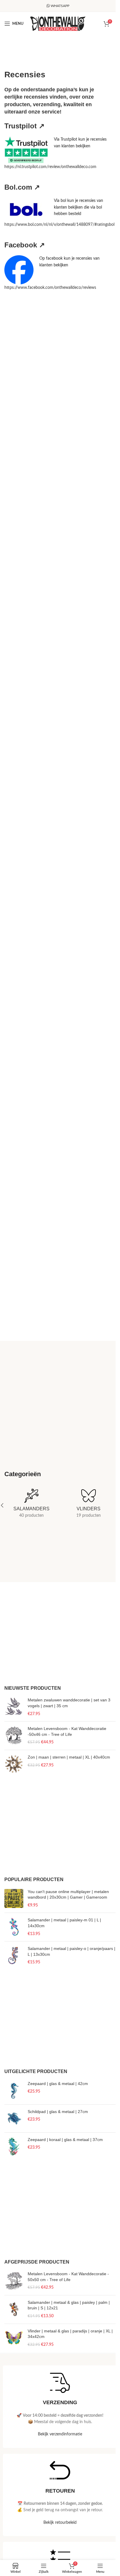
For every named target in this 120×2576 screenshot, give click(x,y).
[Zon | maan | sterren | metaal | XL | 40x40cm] (14, 1764)
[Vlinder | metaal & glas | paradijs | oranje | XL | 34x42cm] (14, 2338)
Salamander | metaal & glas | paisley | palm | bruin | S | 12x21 (69, 2305)
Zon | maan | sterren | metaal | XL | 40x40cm (69, 1757)
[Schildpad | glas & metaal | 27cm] (14, 2118)
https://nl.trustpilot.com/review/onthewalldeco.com (50, 167)
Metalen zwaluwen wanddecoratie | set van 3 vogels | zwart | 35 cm (69, 1703)
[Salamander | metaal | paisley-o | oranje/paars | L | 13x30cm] (14, 1956)
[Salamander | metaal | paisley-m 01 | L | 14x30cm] (14, 1927)
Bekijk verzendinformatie (60, 2434)
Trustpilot (24, 126)
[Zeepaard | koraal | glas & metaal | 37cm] (14, 2146)
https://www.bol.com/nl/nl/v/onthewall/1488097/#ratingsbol (59, 225)
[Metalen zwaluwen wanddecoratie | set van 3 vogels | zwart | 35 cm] (14, 1707)
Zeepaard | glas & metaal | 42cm (58, 2084)
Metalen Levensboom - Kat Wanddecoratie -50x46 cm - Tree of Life (67, 1731)
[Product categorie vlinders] (89, 1505)
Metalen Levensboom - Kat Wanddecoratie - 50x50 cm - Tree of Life (68, 2277)
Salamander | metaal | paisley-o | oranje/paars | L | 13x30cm (72, 1951)
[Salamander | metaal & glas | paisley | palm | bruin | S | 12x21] (14, 2310)
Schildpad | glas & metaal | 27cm (58, 2112)
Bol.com (22, 187)
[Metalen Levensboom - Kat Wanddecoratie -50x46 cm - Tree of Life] (14, 1736)
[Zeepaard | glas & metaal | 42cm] (14, 2090)
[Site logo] (58, 24)
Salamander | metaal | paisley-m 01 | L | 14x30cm (64, 1923)
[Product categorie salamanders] (31, 1505)
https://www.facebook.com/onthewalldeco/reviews (50, 288)
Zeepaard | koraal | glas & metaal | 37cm (65, 2140)
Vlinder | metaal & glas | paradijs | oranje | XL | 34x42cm (70, 2334)
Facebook (25, 245)
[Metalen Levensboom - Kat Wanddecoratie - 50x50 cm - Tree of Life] (14, 2281)
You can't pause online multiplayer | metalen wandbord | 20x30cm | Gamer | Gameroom (68, 1895)
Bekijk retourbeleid (60, 2523)
